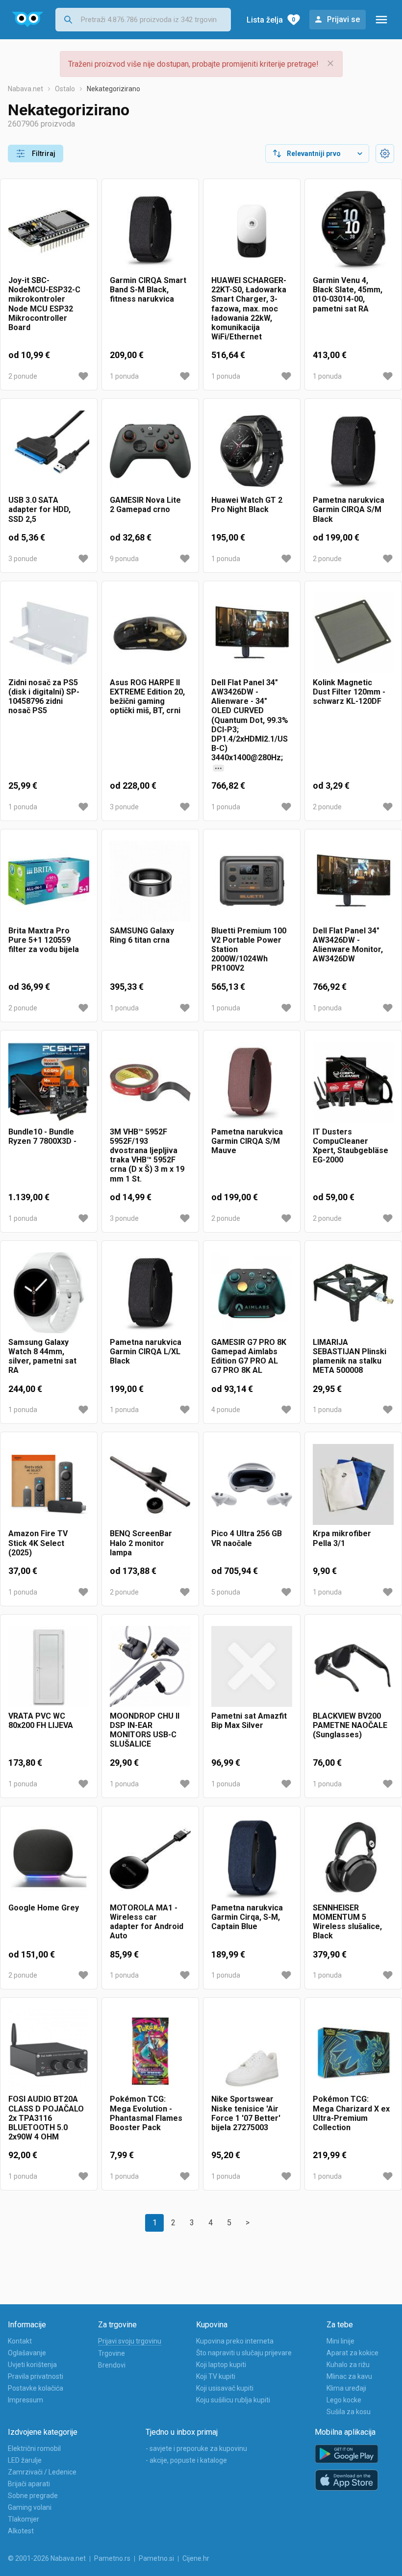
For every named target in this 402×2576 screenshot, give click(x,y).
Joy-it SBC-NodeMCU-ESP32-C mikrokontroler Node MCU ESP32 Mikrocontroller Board (44, 304)
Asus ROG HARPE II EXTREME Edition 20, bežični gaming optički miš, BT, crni (147, 697)
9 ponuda (124, 559)
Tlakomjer (24, 2519)
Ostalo (65, 89)
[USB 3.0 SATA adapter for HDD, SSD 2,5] (49, 451)
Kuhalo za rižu (348, 2365)
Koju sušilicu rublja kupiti (233, 2400)
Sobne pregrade (33, 2496)
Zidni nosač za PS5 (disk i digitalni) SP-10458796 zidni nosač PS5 (44, 697)
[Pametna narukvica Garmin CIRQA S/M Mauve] (252, 1083)
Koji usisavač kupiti (225, 2388)
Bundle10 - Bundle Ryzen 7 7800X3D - (42, 1136)
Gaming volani (30, 2507)
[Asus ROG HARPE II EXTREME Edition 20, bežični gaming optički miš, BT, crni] (150, 633)
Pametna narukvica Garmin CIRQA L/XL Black (146, 1352)
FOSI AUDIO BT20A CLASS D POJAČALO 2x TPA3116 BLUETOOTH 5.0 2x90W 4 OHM (46, 2118)
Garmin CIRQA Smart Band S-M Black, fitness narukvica (148, 290)
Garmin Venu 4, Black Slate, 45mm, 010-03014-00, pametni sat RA (348, 295)
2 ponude (23, 376)
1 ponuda (124, 376)
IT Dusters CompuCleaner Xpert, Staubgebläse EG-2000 (351, 1146)
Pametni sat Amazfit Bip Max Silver (249, 1721)
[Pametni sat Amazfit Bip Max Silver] (252, 1667)
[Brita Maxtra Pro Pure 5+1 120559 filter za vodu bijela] (49, 882)
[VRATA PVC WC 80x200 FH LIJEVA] (49, 1667)
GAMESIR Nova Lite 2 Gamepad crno (145, 505)
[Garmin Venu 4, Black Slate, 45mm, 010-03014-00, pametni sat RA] (353, 231)
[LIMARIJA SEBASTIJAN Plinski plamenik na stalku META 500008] (353, 1293)
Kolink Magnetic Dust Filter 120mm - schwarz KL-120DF (349, 692)
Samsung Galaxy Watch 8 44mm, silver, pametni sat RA (42, 1356)
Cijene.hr (196, 2558)
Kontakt (20, 2341)
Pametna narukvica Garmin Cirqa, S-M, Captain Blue (247, 1917)
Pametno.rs (112, 2558)
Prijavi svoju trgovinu (130, 2341)
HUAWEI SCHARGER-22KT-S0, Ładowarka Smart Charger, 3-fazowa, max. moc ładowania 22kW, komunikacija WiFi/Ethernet (249, 309)
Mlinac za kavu (349, 2376)
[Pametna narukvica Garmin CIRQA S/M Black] (353, 451)
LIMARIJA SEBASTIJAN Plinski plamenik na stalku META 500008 (350, 1356)
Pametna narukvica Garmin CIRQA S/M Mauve (247, 1141)
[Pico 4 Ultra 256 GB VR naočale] (252, 1484)
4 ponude (226, 1410)
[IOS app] (347, 2480)
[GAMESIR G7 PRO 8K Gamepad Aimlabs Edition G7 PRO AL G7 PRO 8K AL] (252, 1293)
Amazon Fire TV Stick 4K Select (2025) (38, 1543)
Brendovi (112, 2365)
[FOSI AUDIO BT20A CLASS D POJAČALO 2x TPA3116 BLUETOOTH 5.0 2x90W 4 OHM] (49, 2050)
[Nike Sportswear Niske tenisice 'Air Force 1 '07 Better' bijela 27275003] (252, 2050)
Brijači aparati (29, 2484)
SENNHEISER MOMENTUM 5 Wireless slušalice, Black (347, 1922)
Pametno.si (156, 2558)
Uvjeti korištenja (32, 2365)
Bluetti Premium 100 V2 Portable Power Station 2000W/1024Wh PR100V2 (249, 950)
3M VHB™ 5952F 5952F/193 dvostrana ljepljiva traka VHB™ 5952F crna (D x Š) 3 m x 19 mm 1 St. (147, 1155)
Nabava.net (25, 89)
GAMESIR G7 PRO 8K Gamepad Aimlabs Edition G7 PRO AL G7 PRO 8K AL (249, 1356)
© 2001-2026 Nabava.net (47, 2558)
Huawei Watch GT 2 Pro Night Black (247, 505)
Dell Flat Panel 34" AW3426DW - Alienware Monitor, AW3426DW (348, 945)
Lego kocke (344, 2400)
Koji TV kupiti (216, 2376)
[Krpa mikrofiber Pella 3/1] (353, 1484)
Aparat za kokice (352, 2353)
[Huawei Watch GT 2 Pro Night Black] (252, 451)
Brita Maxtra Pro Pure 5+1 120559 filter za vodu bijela (44, 940)
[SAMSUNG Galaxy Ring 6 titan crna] (150, 882)
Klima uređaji (346, 2388)
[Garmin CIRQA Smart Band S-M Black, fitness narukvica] (150, 231)
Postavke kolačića (36, 2388)
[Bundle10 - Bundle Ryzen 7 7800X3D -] (49, 1083)
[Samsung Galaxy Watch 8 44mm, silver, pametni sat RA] (49, 1293)
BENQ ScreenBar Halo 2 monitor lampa (141, 1543)
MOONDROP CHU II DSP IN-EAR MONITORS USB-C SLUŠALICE (145, 1730)
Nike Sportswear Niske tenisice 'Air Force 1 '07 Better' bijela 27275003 (246, 2113)
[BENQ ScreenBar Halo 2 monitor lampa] (150, 1484)
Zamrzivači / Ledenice (42, 2472)
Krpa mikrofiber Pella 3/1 (342, 1538)
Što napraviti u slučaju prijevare (244, 2353)
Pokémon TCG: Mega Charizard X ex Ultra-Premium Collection (351, 2113)
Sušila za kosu (349, 2412)
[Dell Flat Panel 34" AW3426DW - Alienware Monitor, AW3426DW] (353, 882)
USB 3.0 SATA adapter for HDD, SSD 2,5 (39, 509)
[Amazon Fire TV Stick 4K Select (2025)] (49, 1484)
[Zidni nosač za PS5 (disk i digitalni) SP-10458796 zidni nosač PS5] (49, 633)
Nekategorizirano (113, 89)
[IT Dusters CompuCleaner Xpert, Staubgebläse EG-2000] (353, 1083)
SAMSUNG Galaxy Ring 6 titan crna (142, 935)
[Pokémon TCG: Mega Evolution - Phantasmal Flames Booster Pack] (150, 2050)
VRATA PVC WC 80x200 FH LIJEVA (41, 1721)
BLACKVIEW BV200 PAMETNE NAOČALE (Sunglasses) (350, 1725)
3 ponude (23, 559)
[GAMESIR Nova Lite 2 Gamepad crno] (150, 451)
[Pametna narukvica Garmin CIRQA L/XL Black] (150, 1293)
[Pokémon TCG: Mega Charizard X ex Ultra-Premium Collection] (353, 2050)
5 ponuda (226, 1592)
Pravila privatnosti (36, 2376)
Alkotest (21, 2531)
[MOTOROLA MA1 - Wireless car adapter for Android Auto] (150, 1859)
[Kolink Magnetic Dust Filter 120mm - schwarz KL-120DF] (353, 633)
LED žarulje (25, 2460)
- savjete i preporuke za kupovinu (196, 2448)
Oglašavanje (27, 2353)
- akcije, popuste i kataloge (186, 2460)
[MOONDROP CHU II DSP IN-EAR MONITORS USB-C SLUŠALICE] (150, 1667)
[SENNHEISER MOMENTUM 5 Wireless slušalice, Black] (353, 1859)
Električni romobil (34, 2448)
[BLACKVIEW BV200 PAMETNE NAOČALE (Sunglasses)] (353, 1667)
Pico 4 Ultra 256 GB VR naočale (247, 1538)
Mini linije (340, 2341)
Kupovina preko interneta (235, 2341)
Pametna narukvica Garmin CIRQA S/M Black (349, 509)
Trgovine (112, 2353)
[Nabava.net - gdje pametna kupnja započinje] (28, 20)
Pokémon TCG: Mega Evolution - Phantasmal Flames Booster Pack (146, 2113)
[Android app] (347, 2454)
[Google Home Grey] (49, 1859)
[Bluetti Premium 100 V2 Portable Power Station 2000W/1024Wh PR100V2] (252, 882)
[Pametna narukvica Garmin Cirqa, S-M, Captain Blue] (252, 1859)
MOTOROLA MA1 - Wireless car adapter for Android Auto (147, 1922)
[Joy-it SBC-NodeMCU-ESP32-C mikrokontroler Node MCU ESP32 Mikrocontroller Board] (49, 231)
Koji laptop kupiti (221, 2365)
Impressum (25, 2400)
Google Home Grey (44, 1908)
